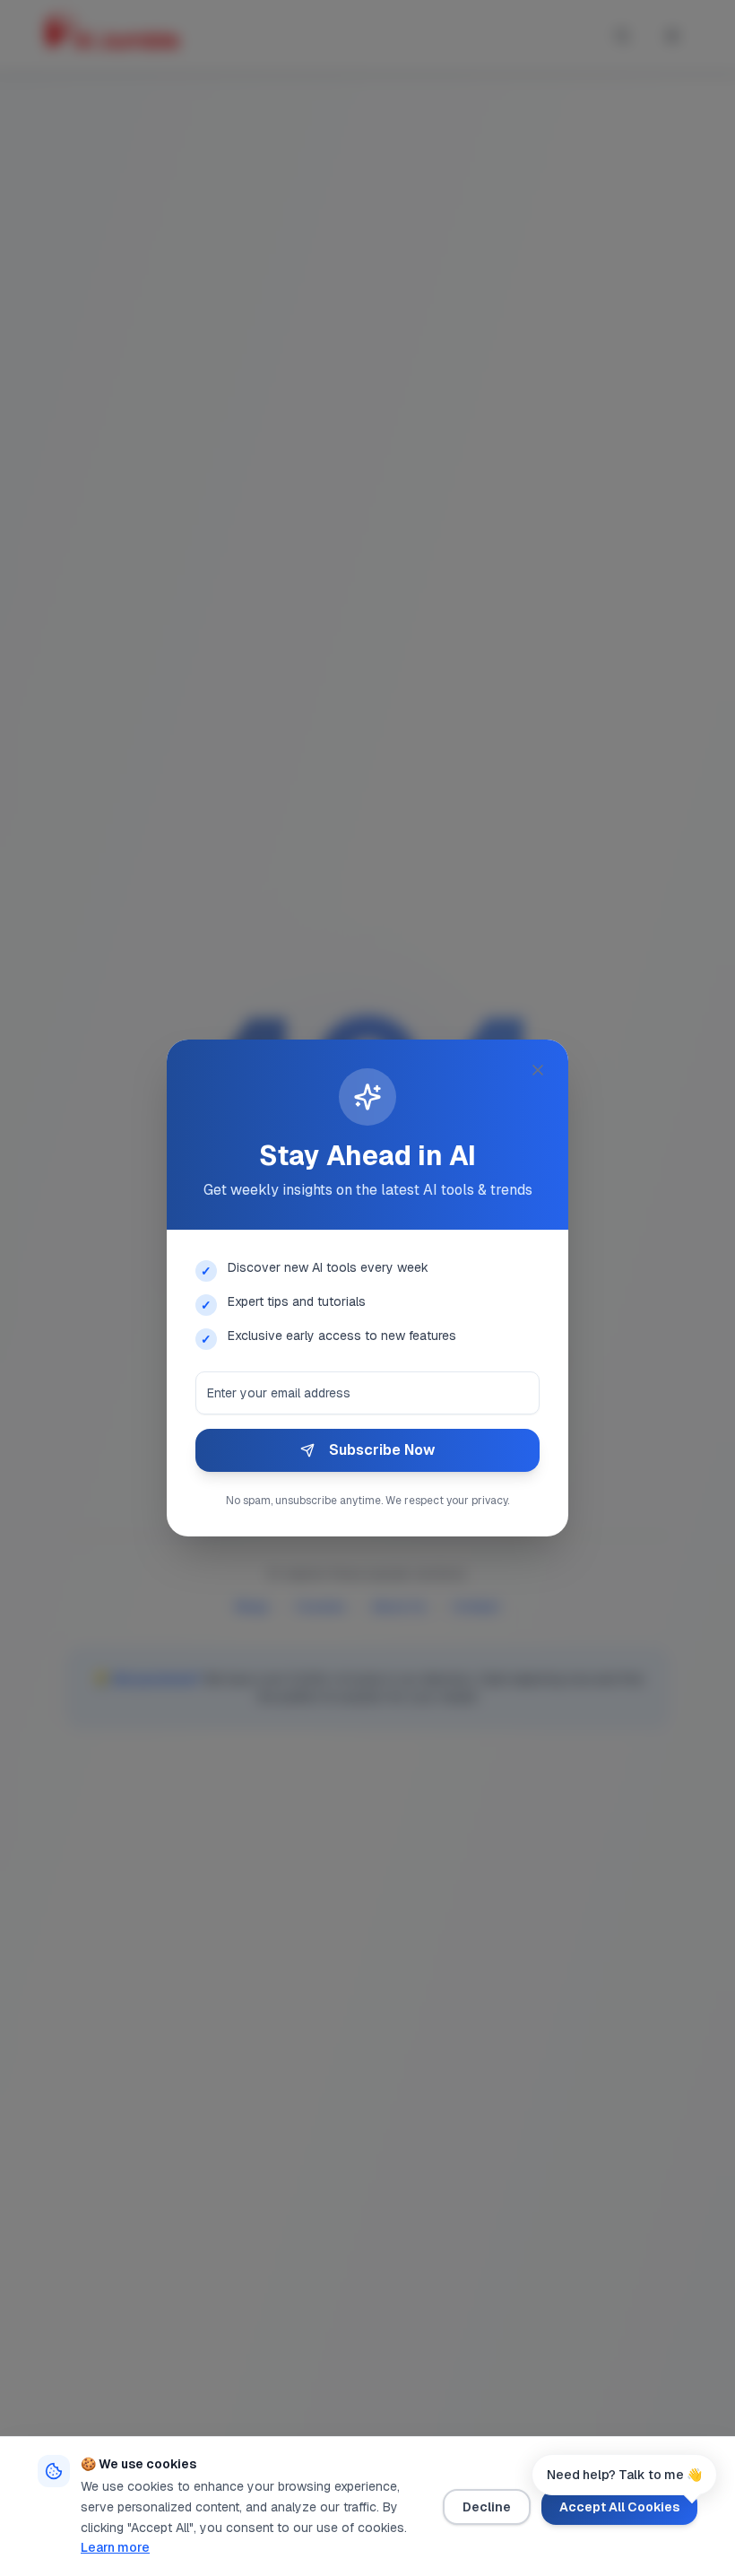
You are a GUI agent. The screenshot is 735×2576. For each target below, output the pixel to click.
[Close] (538, 1070)
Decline (487, 2507)
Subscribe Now (382, 1450)
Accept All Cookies (619, 2507)
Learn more (115, 2547)
